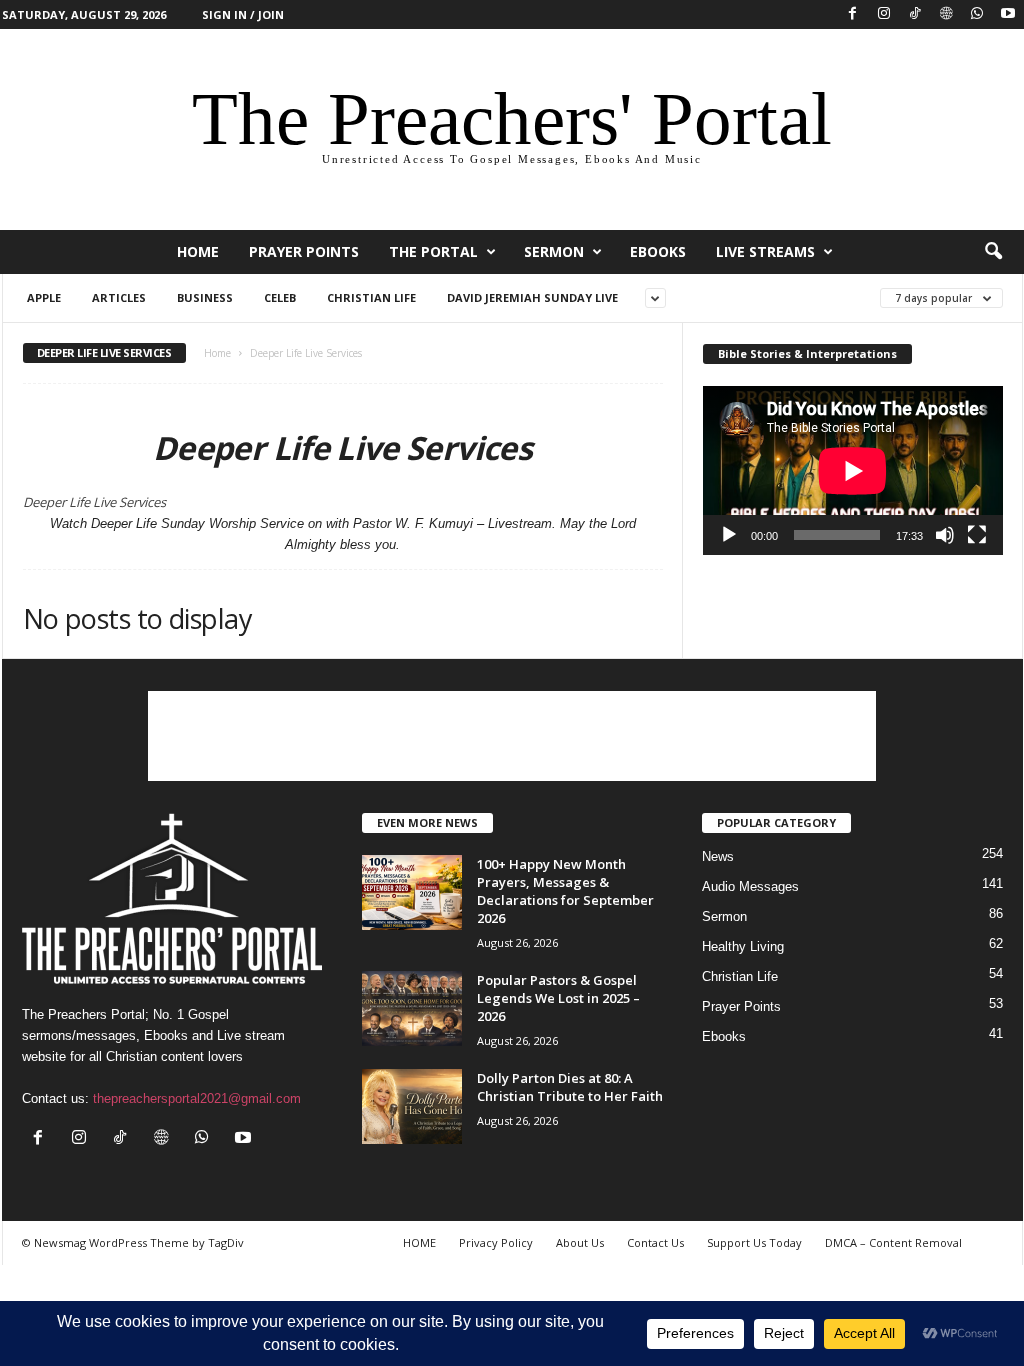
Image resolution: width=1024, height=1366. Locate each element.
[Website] (946, 14)
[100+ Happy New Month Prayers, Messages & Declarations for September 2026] (412, 892)
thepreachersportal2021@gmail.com (197, 1098)
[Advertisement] (512, 736)
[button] (993, 252)
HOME (198, 251)
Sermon (554, 251)
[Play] (729, 535)
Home (217, 353)
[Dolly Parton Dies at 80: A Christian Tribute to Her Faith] (412, 1106)
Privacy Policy (496, 1242)
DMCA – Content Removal (893, 1242)
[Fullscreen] (977, 535)
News (718, 856)
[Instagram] (884, 14)
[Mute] (945, 535)
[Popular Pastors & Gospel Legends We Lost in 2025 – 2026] (412, 1008)
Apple (44, 297)
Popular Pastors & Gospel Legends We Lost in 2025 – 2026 (558, 998)
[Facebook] (853, 14)
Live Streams (765, 251)
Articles (119, 297)
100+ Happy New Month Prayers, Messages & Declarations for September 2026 (565, 891)
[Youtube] (1008, 14)
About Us (580, 1242)
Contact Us (655, 1242)
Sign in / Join (243, 14)
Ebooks (658, 251)
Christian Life (371, 297)
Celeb (280, 297)
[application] (853, 470)
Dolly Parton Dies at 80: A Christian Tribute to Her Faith (570, 1087)
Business (205, 297)
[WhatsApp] (977, 14)
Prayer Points (304, 251)
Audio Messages (750, 886)
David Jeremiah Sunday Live (532, 297)
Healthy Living (743, 946)
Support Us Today (754, 1242)
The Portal (433, 251)
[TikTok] (915, 14)
